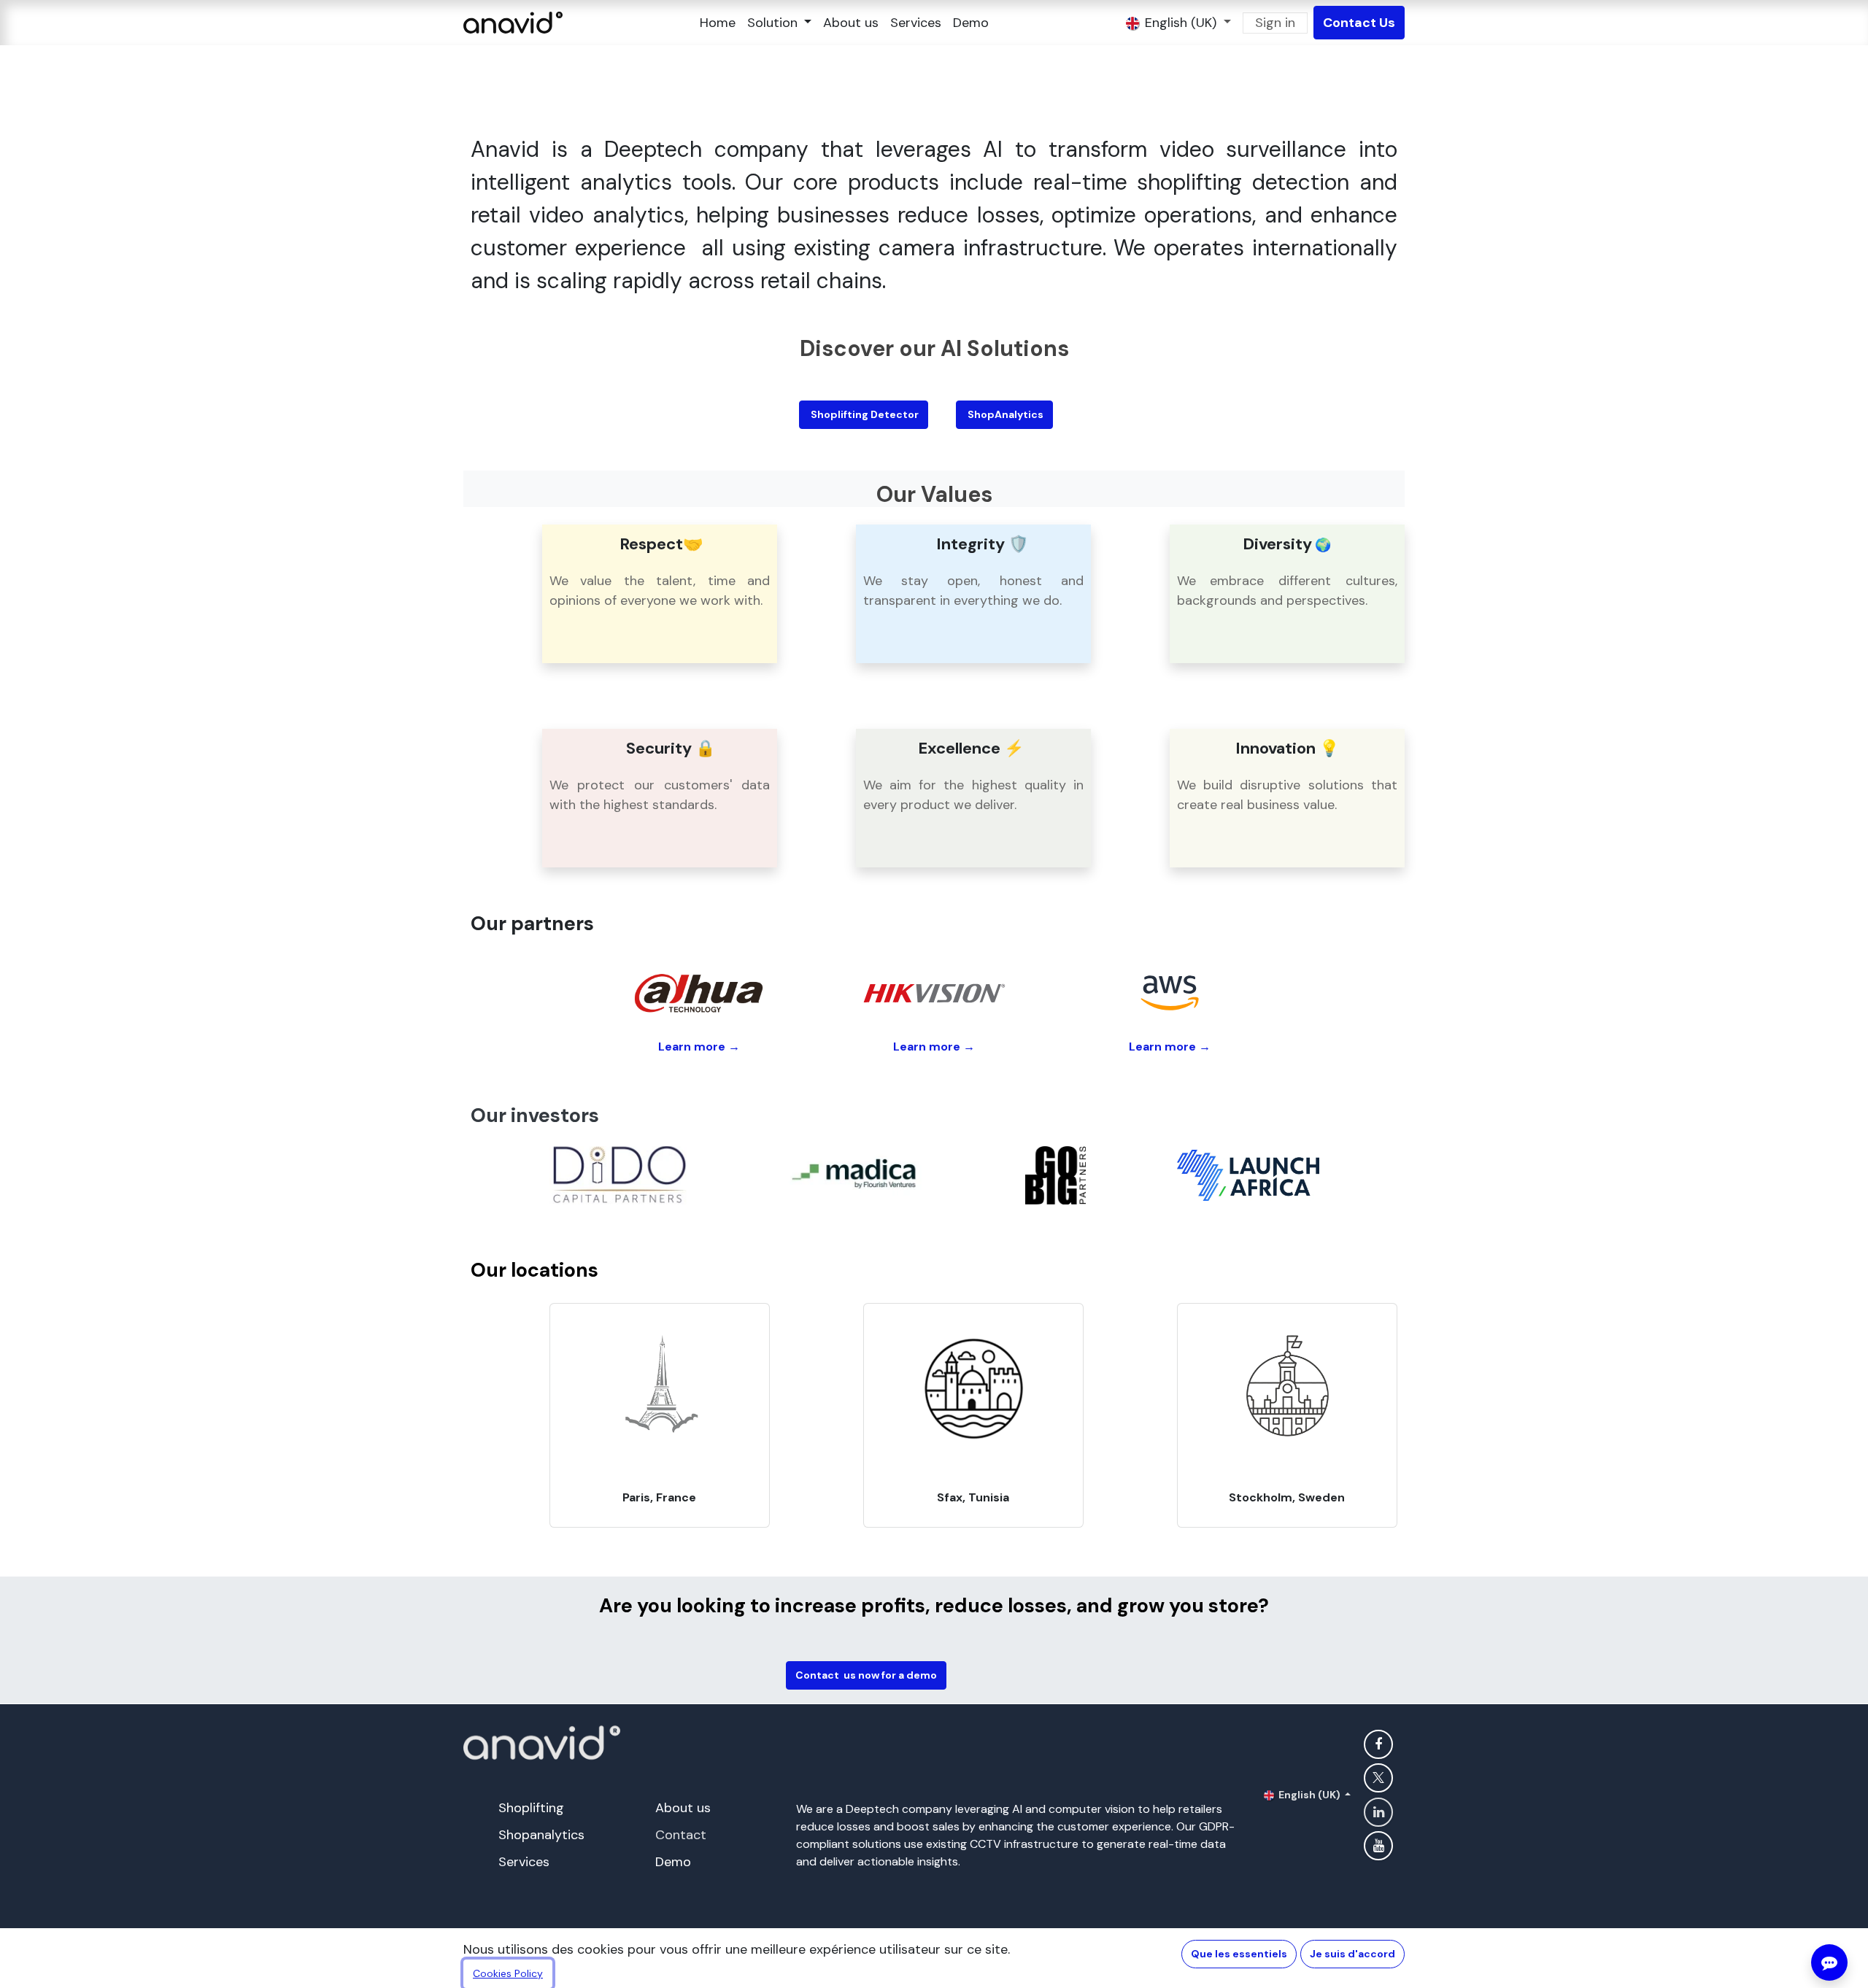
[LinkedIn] (1378, 1812)
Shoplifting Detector (864, 414)
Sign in (1275, 23)
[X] (1378, 1778)
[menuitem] (718, 23)
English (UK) (1309, 1795)
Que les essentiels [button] (1239, 1954)
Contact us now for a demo (866, 1675)
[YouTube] (1378, 1846)
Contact (681, 1835)
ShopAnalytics (1004, 414)
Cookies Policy (508, 1973)
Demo (673, 1862)
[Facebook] (1378, 1744)
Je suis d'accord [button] (1352, 1954)
